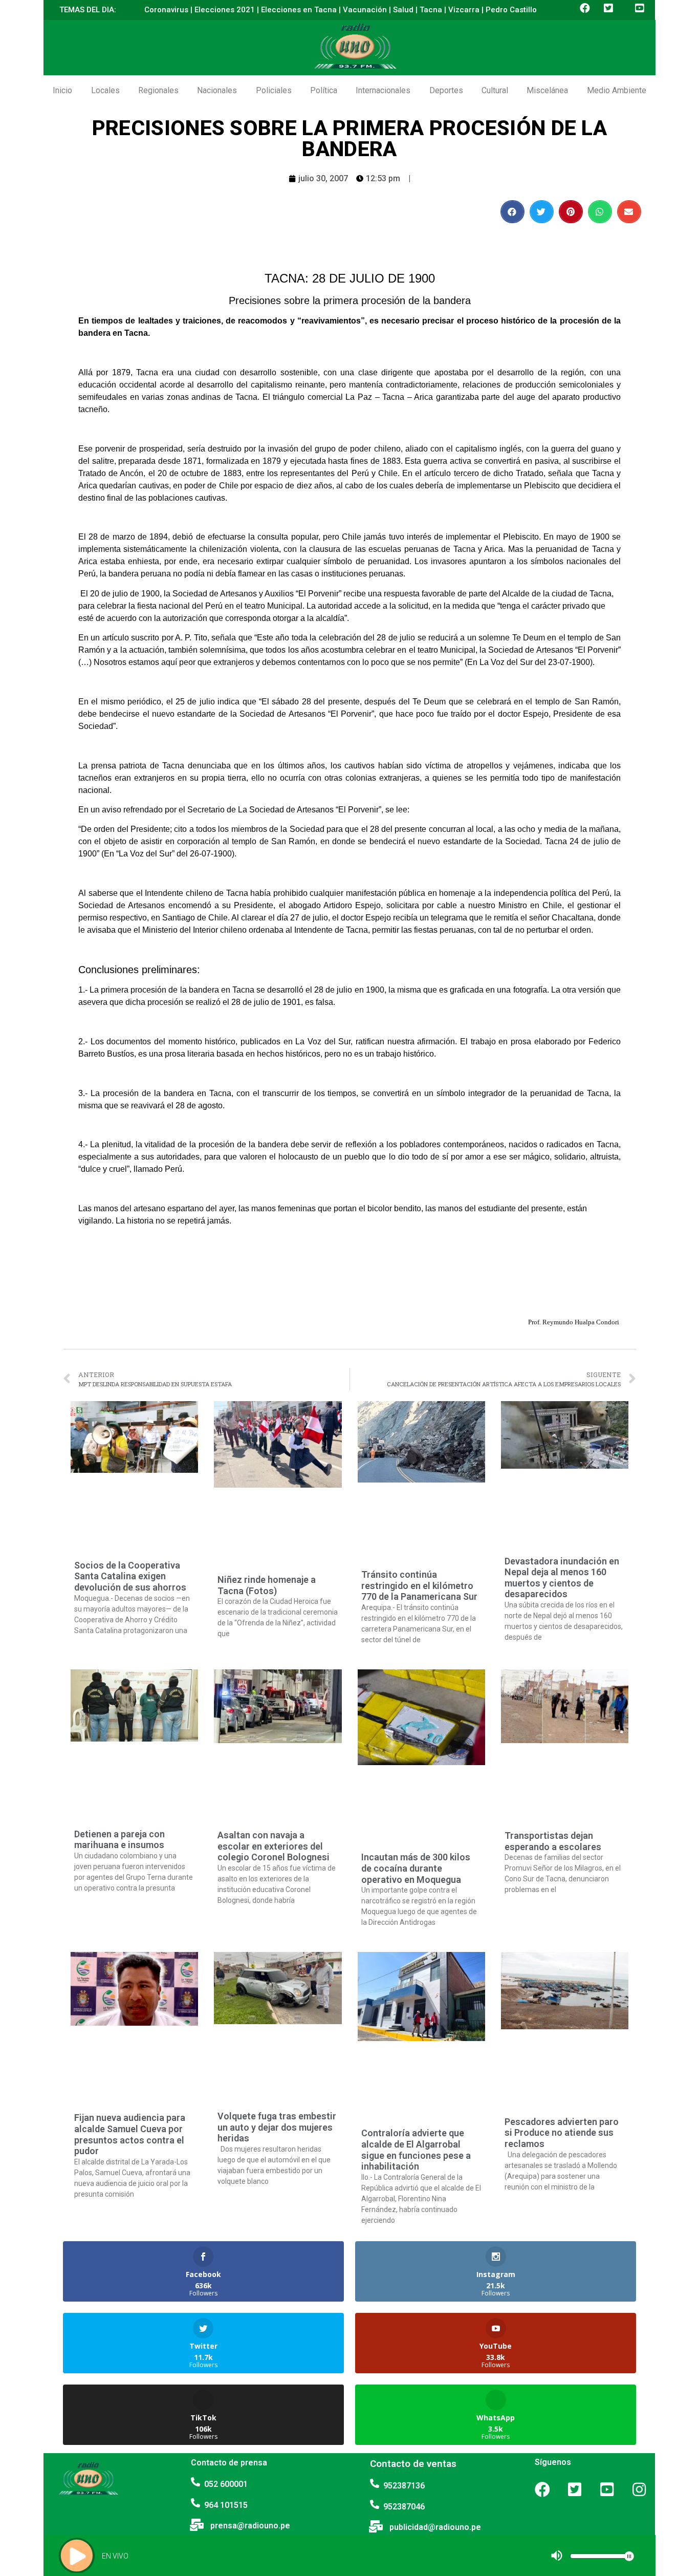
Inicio (62, 90)
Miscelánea (547, 90)
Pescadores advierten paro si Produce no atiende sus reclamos (562, 2133)
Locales (105, 90)
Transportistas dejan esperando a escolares (553, 1841)
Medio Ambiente (617, 90)
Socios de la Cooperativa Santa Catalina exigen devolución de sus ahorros (130, 1576)
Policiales (274, 90)
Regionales (158, 90)
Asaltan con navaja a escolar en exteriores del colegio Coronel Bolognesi (274, 1846)
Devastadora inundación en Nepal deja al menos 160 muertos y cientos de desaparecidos (562, 1578)
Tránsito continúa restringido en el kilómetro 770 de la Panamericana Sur (419, 1585)
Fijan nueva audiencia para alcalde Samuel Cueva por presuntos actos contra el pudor (130, 2134)
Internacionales (383, 90)
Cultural (495, 90)
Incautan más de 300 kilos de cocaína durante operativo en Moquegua (416, 1868)
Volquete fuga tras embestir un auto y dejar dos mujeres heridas (277, 2127)
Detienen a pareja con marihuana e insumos (119, 1840)
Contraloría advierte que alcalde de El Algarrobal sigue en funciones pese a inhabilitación (416, 2150)
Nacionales (217, 90)
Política (324, 90)
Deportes (446, 90)
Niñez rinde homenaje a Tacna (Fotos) (267, 1585)
